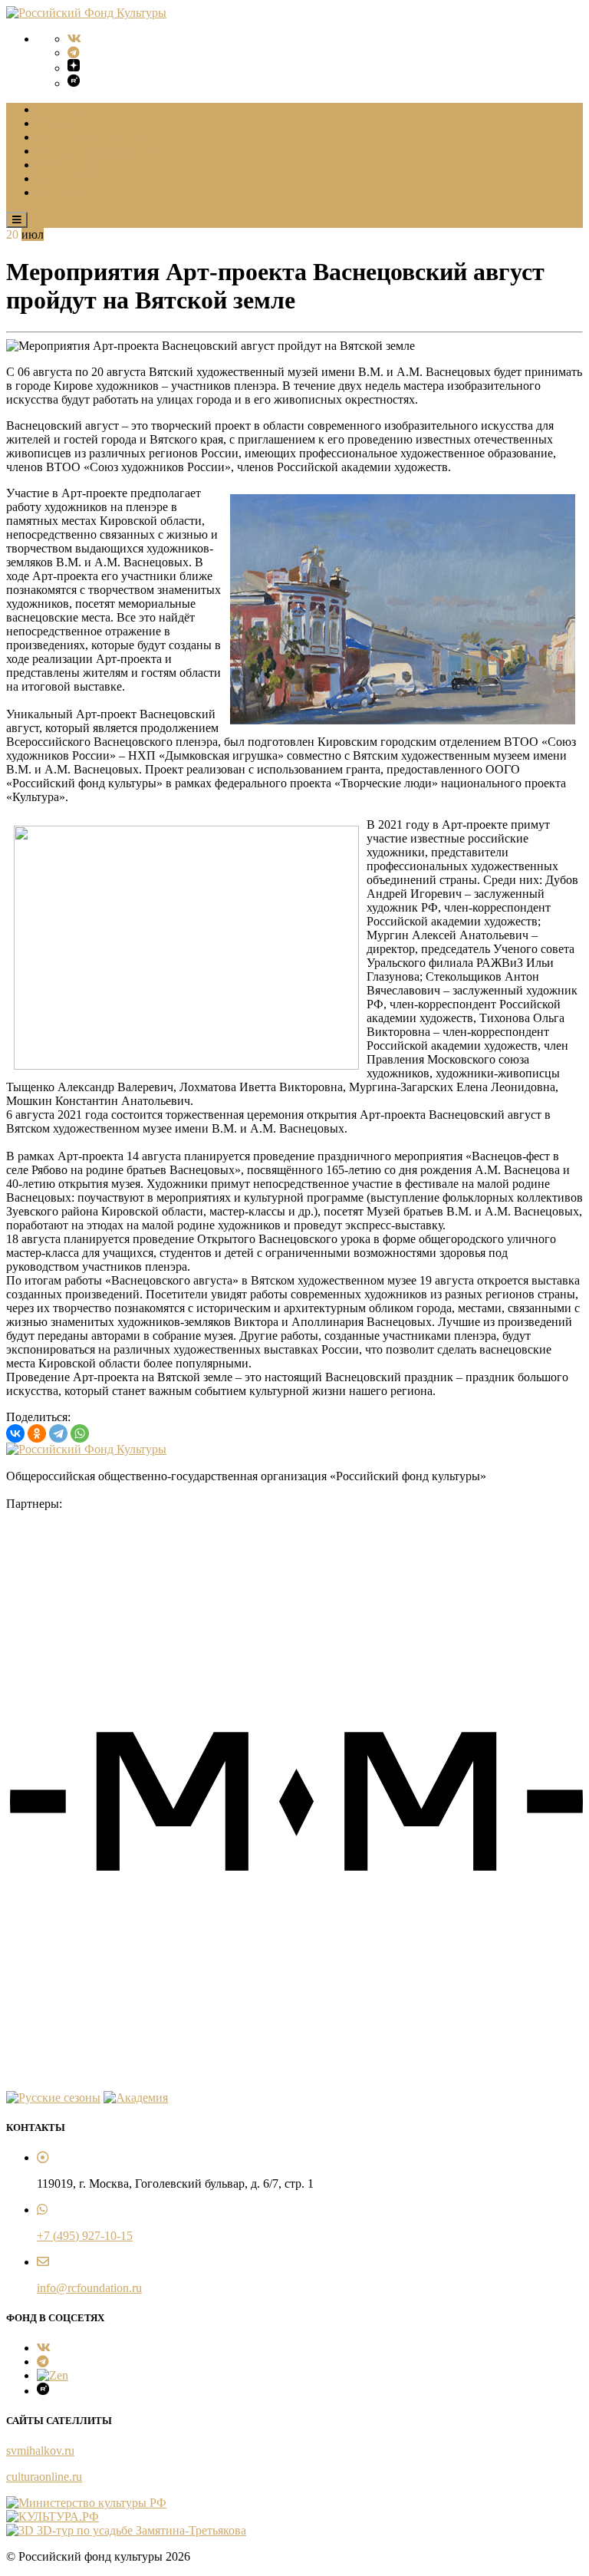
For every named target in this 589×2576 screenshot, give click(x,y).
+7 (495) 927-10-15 (85, 2236)
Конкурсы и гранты (89, 137)
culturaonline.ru (44, 2477)
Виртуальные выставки (99, 151)
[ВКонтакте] (15, 1433)
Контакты (63, 192)
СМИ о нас (66, 165)
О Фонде (60, 109)
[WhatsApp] (80, 1433)
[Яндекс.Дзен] (74, 67)
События (60, 123)
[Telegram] (74, 53)
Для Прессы (68, 178)
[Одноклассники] (37, 1433)
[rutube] (74, 82)
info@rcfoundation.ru (89, 2288)
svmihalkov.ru (40, 2451)
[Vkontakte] (74, 39)
